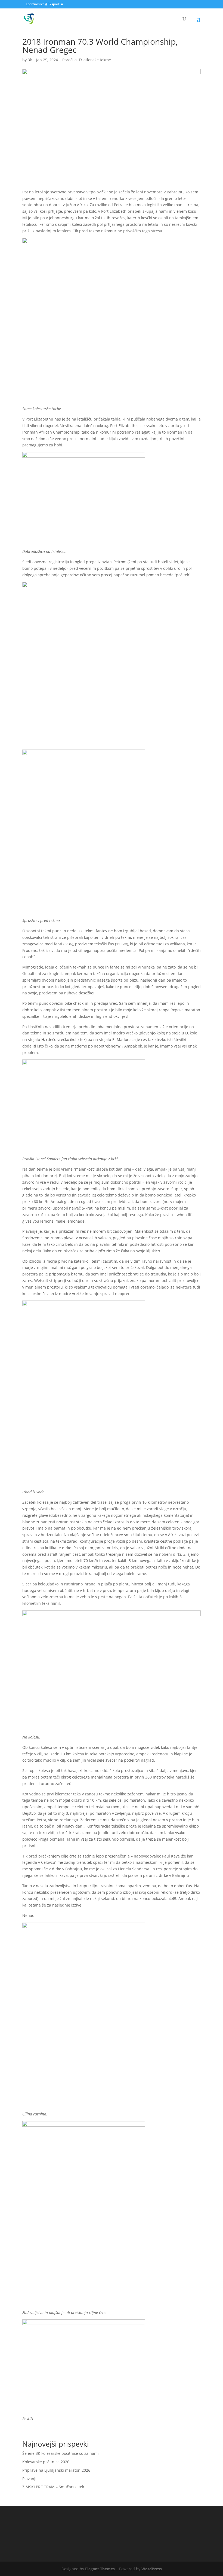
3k (30, 60)
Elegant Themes (100, 2569)
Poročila (69, 60)
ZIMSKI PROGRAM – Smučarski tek (53, 2487)
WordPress (152, 2569)
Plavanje (30, 2479)
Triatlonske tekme (95, 60)
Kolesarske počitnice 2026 (46, 2462)
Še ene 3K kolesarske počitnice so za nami (61, 2453)
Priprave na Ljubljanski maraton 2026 (56, 2470)
